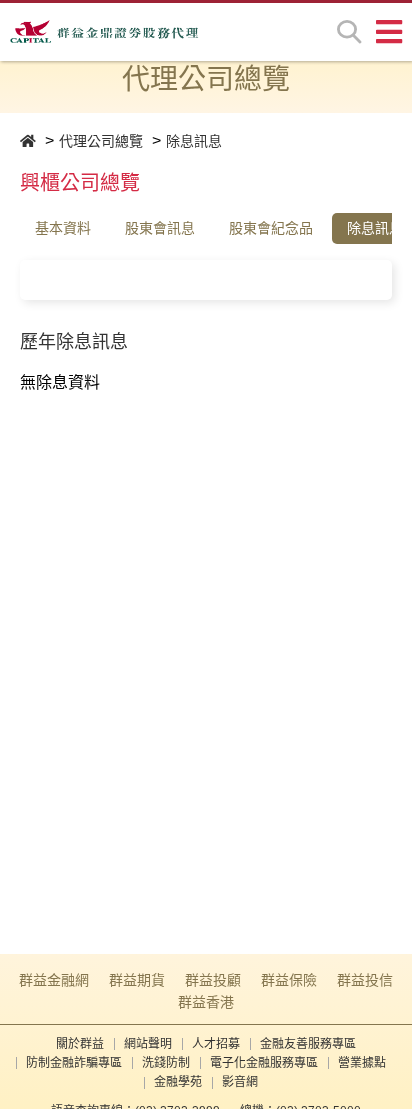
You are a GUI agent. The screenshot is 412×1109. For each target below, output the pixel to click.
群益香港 (206, 1002)
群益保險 (289, 980)
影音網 (240, 1082)
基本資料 (63, 228)
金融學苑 (178, 1082)
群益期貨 (137, 980)
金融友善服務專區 (308, 1044)
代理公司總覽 (101, 141)
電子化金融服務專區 (264, 1063)
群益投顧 (213, 980)
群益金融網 (54, 980)
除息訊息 (194, 141)
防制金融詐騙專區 (74, 1063)
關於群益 (80, 1044)
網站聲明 (148, 1044)
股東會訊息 (160, 228)
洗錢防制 (166, 1063)
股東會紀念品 (271, 228)
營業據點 (362, 1063)
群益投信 (365, 980)
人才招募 (216, 1044)
